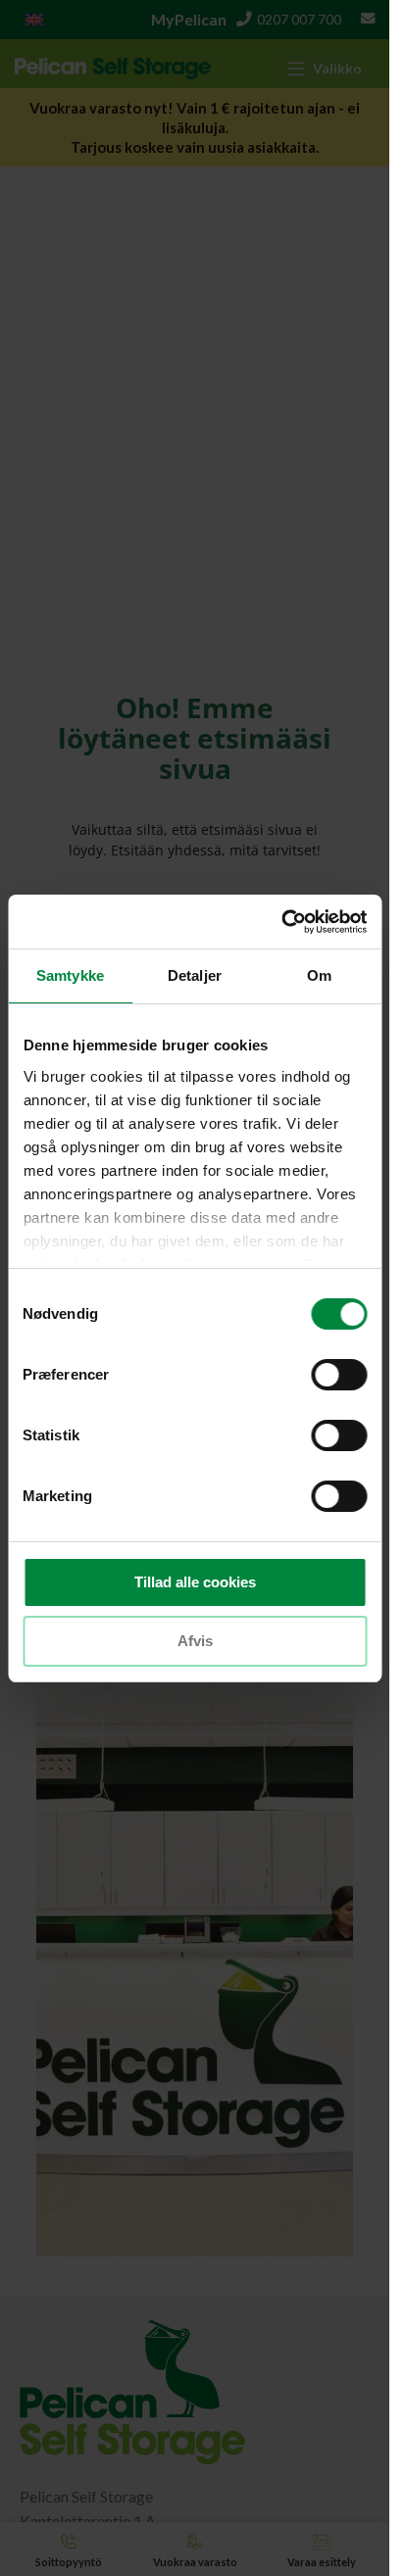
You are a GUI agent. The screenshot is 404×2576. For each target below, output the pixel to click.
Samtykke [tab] (70, 975)
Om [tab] (319, 975)
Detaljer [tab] (195, 975)
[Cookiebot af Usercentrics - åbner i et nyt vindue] (281, 922)
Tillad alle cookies (195, 1582)
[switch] (339, 1375)
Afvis (195, 1641)
